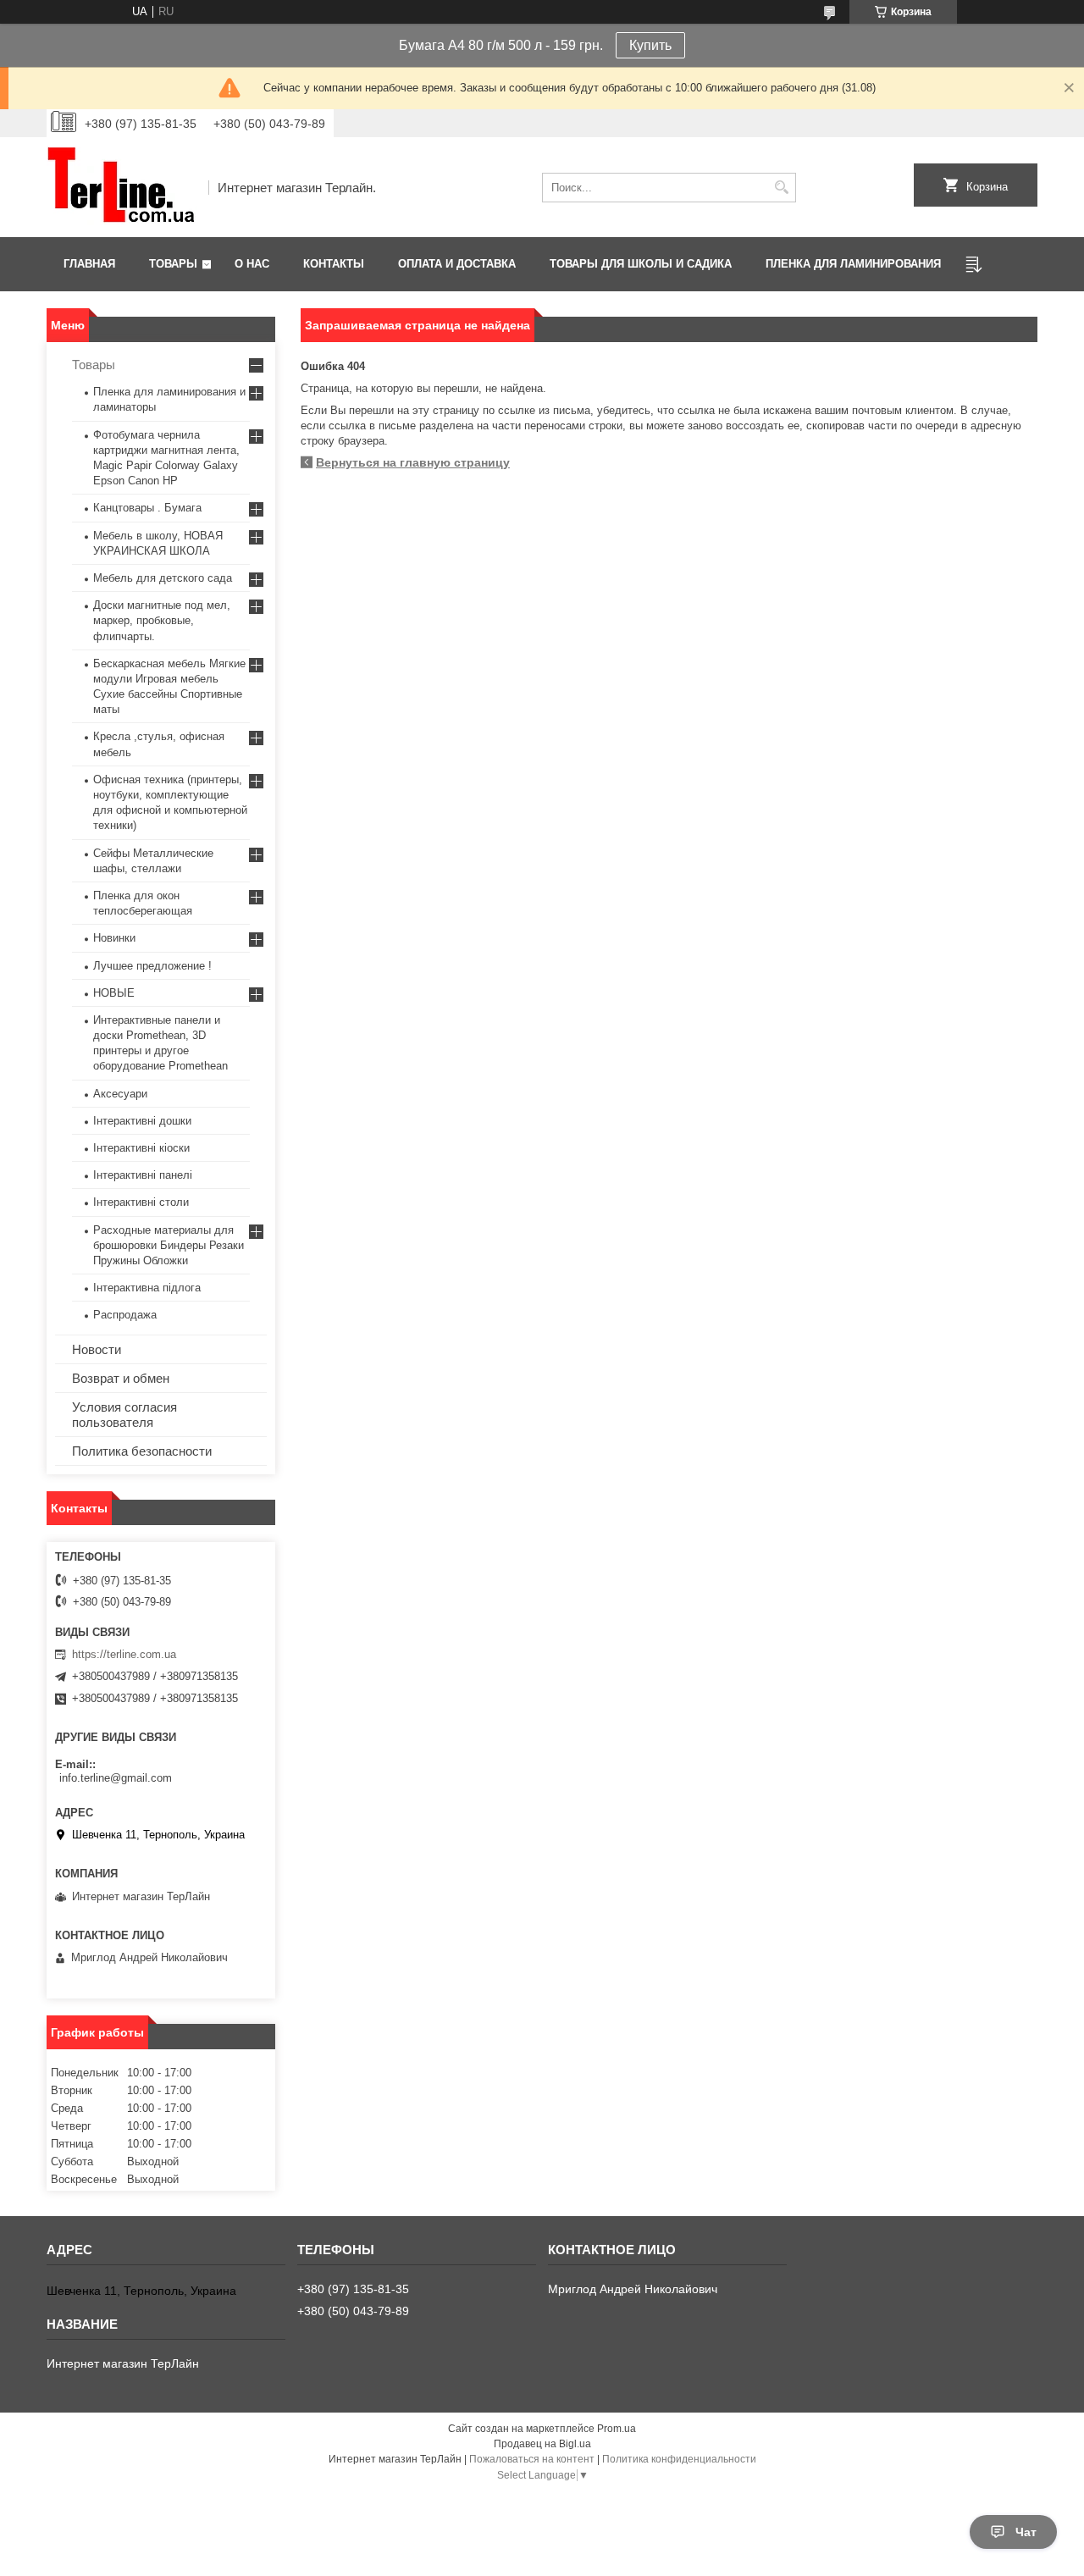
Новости (97, 1349)
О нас (252, 264)
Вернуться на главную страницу (413, 462)
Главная (89, 264)
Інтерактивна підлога (147, 1288)
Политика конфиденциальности (679, 2459)
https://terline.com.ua (124, 1654)
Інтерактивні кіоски (141, 1148)
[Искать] (781, 188)
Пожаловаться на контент (532, 2459)
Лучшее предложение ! (152, 966)
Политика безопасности (142, 1451)
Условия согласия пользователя (124, 1415)
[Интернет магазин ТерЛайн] (122, 187)
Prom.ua (617, 2429)
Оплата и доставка (457, 264)
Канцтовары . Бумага (147, 508)
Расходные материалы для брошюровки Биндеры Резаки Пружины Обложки (169, 1245)
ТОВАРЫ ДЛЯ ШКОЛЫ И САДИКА (641, 264)
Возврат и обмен (121, 1378)
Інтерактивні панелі (143, 1175)
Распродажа (125, 1315)
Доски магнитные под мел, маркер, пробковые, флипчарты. (162, 620)
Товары (173, 264)
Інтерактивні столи (141, 1202)
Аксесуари (120, 1094)
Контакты (334, 264)
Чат (1026, 2532)
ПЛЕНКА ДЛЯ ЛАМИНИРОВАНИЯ (853, 264)
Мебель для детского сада (163, 578)
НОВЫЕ (114, 993)
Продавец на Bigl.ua (542, 2444)
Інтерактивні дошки (142, 1121)
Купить (650, 45)
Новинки (114, 938)
